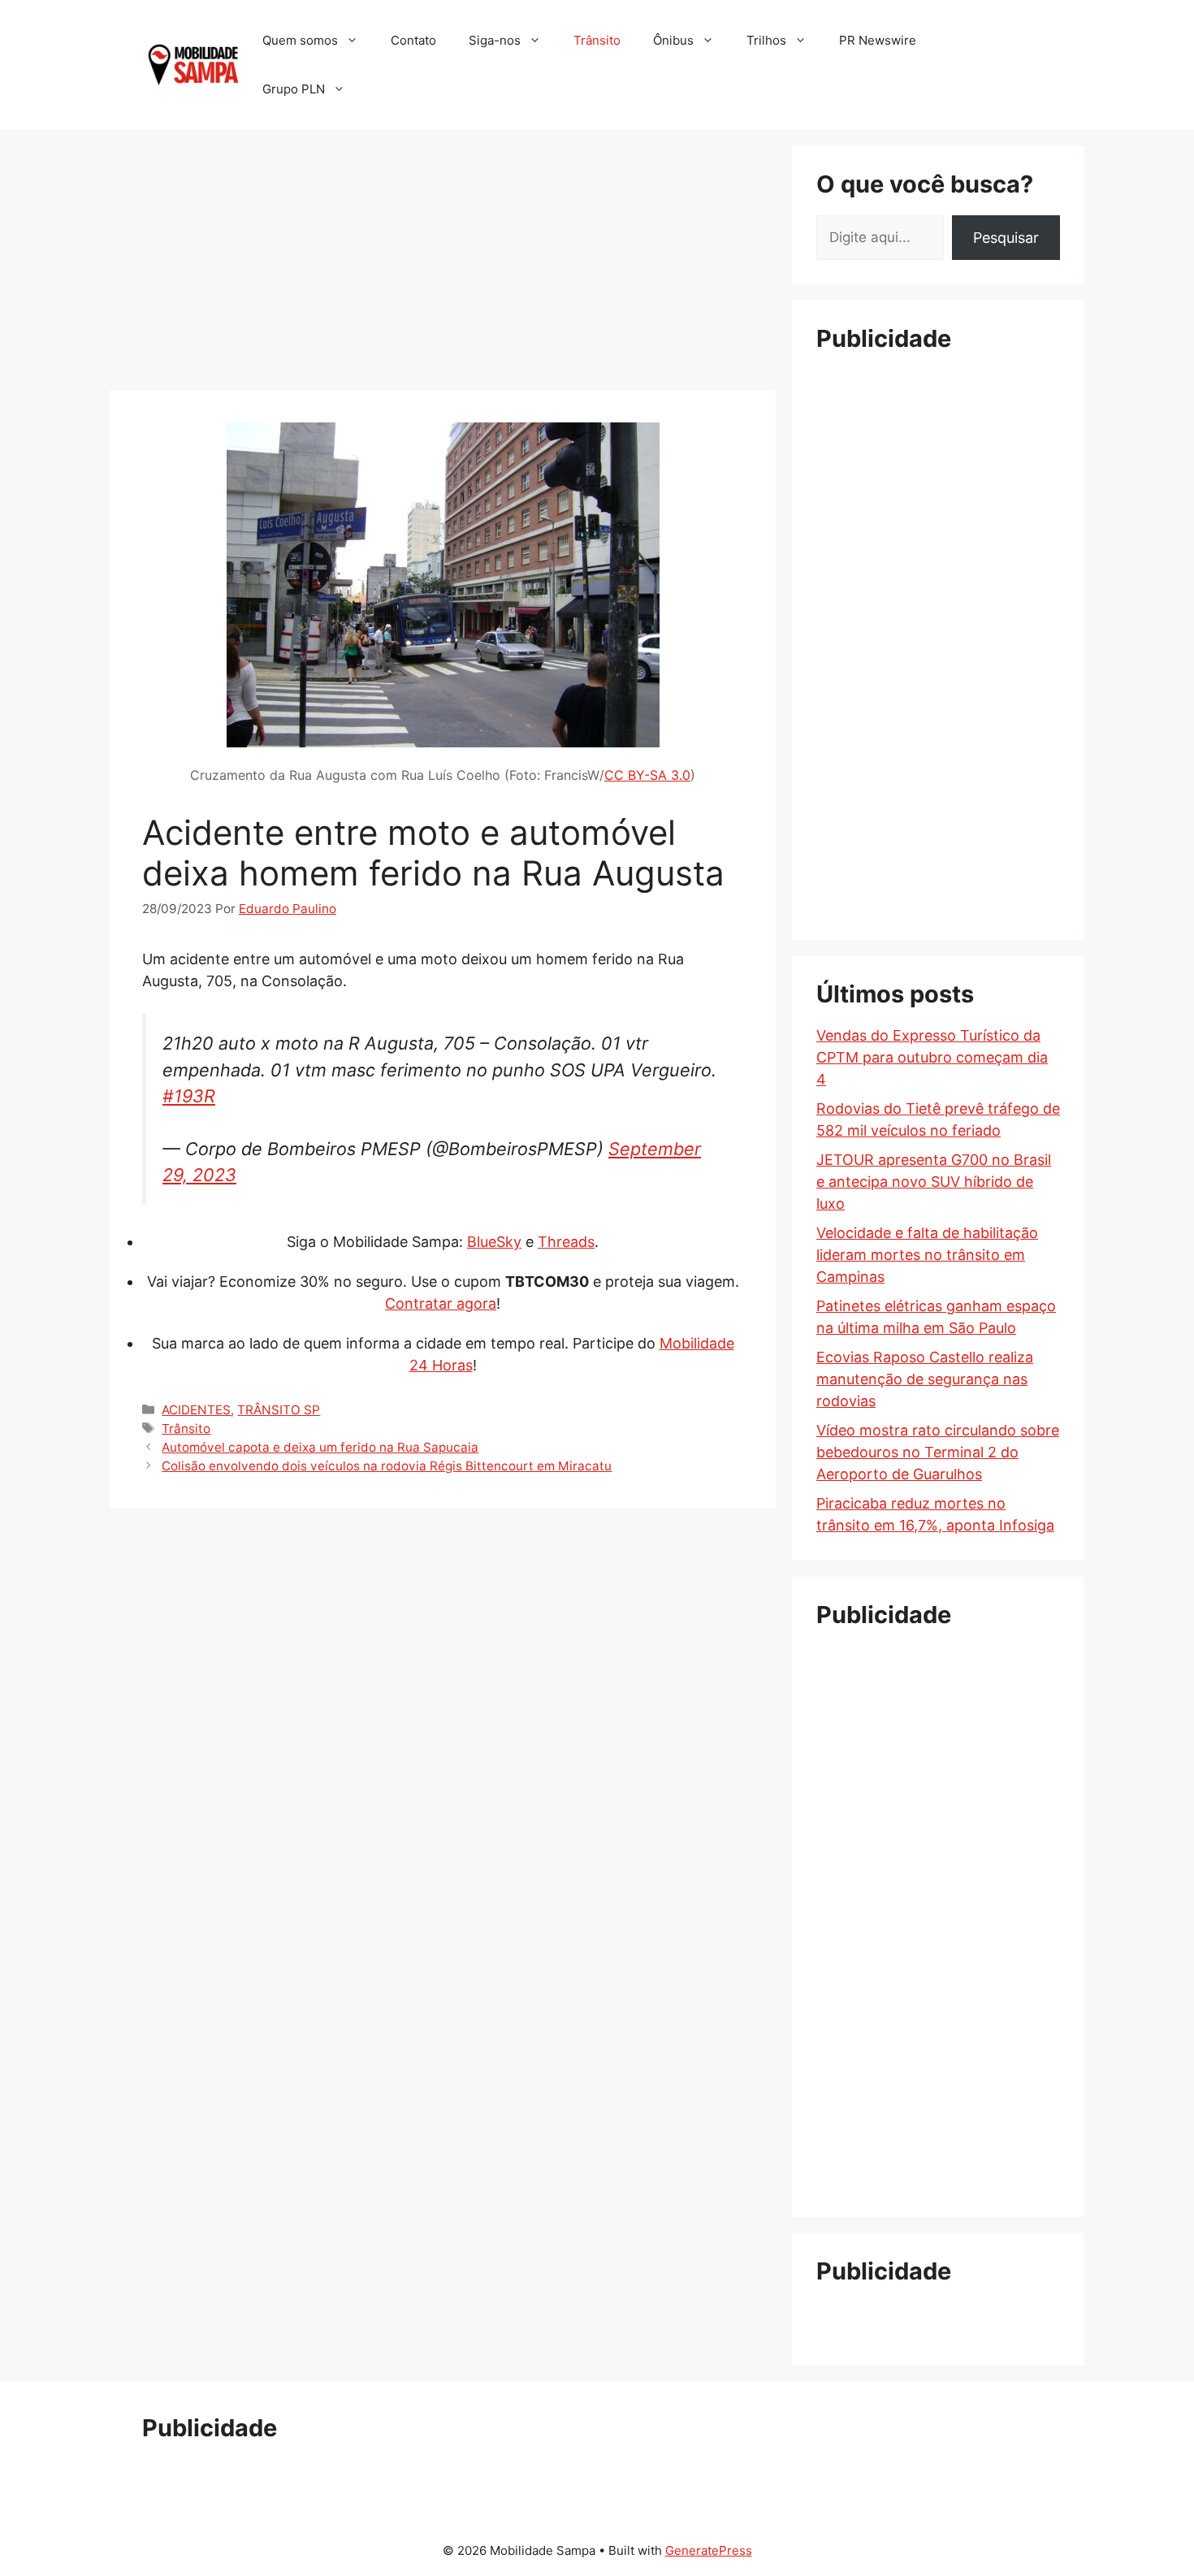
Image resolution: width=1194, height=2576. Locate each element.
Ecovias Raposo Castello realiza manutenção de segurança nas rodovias (925, 1379)
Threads (566, 1242)
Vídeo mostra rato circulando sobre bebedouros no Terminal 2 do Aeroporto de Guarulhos (938, 1452)
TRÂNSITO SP (279, 1410)
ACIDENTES (196, 1410)
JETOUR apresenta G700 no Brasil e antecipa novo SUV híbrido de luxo (934, 1182)
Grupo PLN (294, 89)
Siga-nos (495, 40)
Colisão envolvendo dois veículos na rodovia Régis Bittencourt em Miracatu (387, 1466)
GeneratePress (709, 2550)
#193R (189, 1096)
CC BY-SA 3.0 (647, 775)
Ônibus (673, 40)
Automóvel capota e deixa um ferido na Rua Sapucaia (320, 1447)
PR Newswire (878, 40)
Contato (413, 40)
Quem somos (300, 40)
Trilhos (766, 40)
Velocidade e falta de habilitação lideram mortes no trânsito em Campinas (927, 1255)
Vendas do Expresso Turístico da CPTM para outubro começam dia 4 (932, 1057)
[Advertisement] (443, 260)
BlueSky (494, 1242)
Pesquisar (1006, 238)
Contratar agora (441, 1303)
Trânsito (597, 40)
